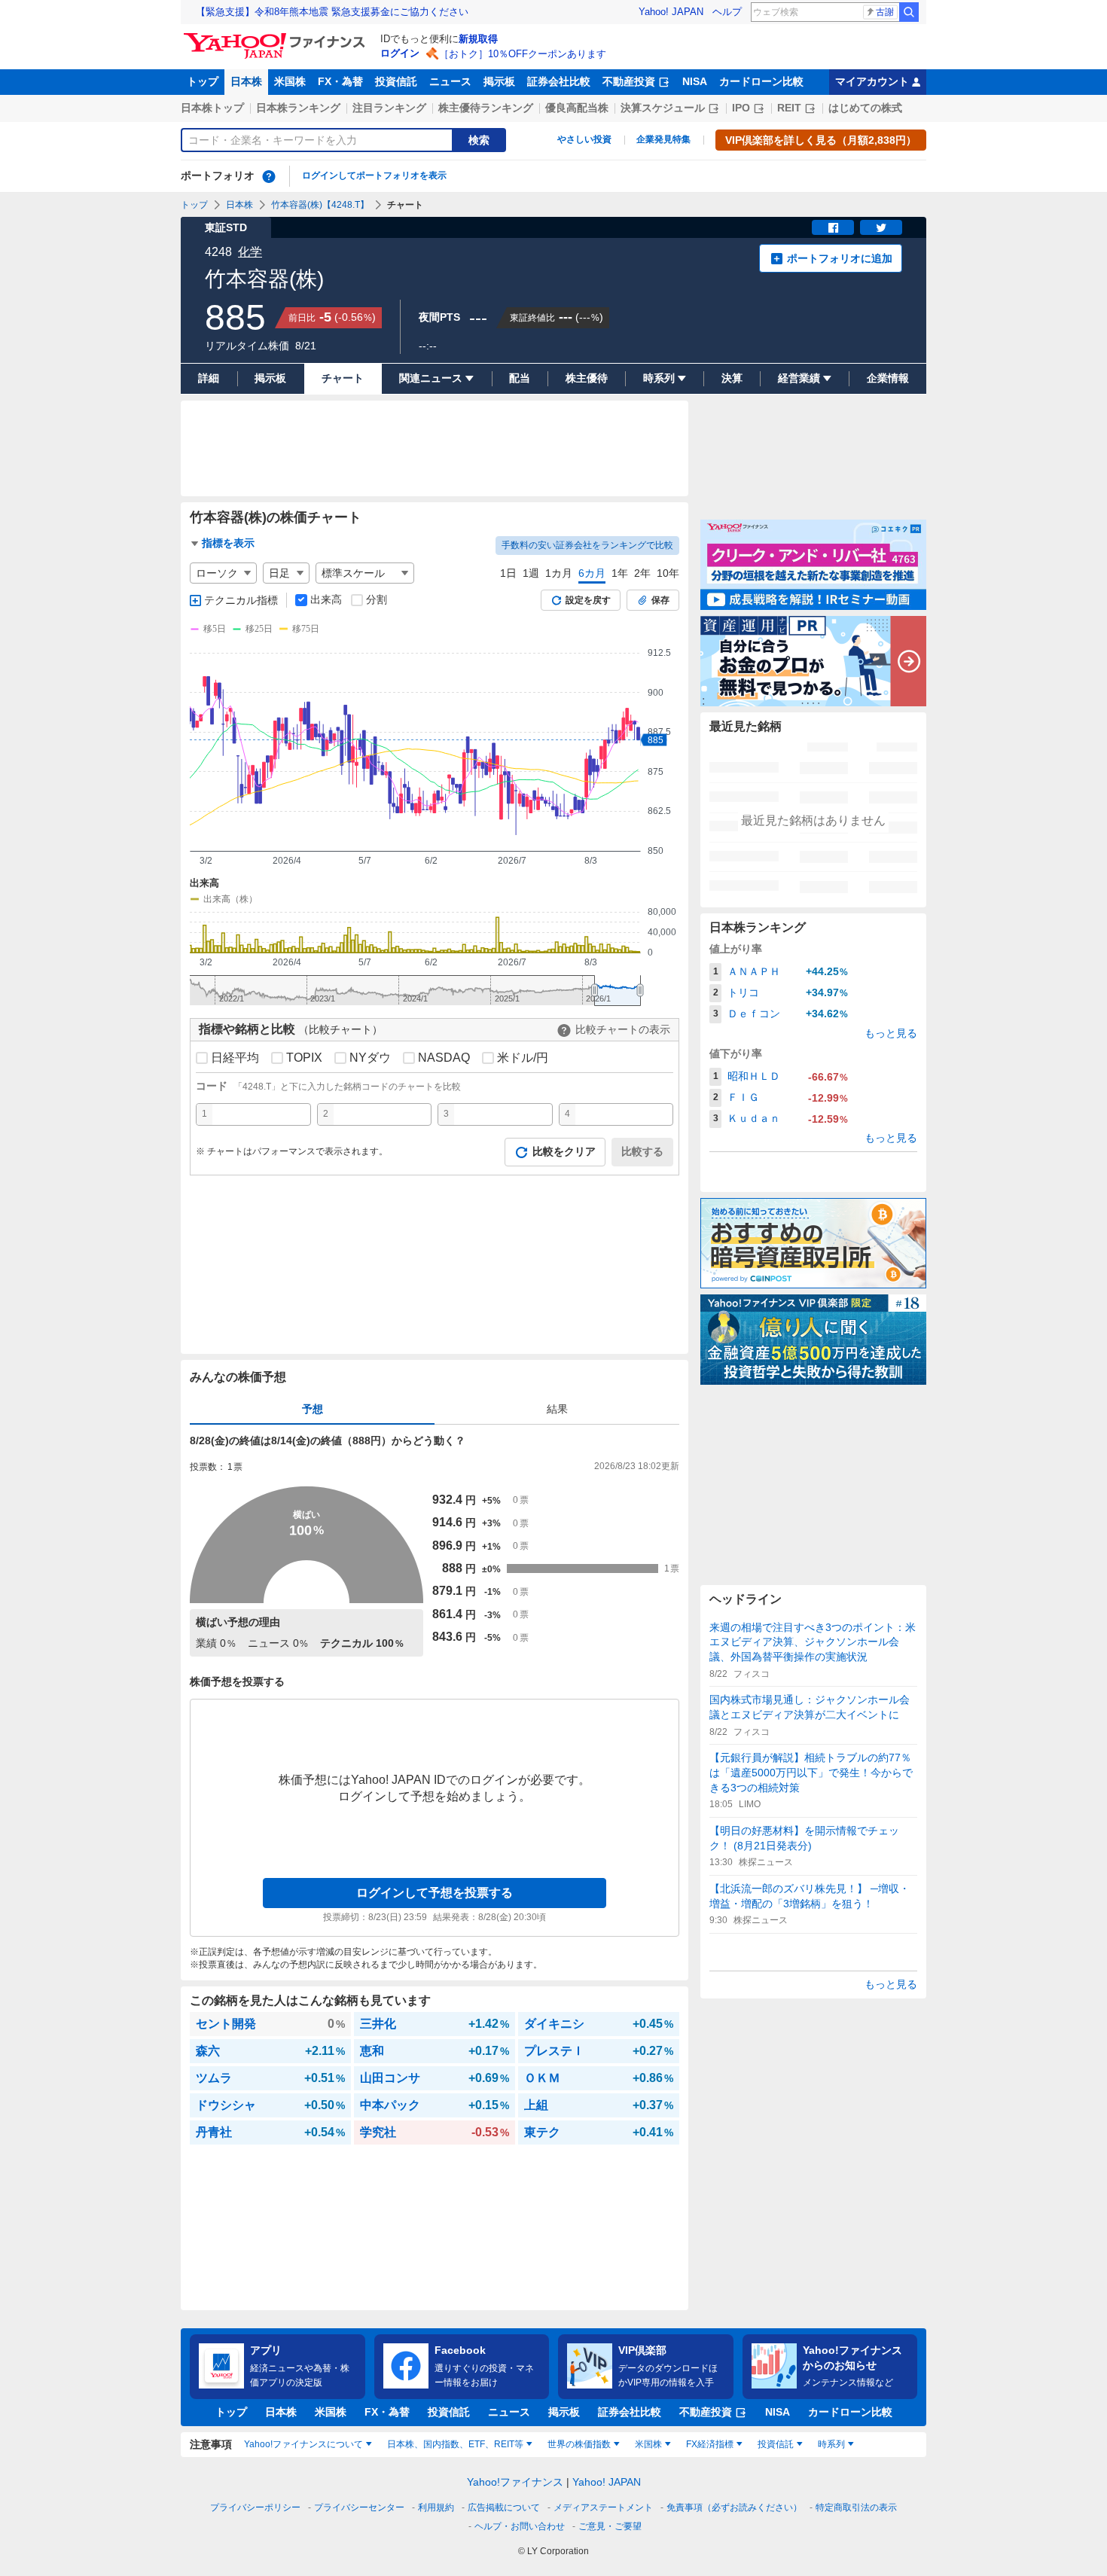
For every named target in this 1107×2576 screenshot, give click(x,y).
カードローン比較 (761, 81)
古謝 (885, 12)
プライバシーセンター (359, 2507)
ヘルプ (727, 12)
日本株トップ (212, 108)
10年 (668, 573)
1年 (620, 573)
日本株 (246, 81)
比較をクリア (564, 1151)
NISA (695, 81)
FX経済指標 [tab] (710, 2444)
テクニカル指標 (241, 600)
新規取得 (478, 39)
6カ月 (592, 573)
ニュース (450, 81)
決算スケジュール (663, 108)
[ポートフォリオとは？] (269, 176)
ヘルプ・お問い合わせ (520, 2526)
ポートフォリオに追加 (840, 258)
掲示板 (499, 81)
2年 (642, 573)
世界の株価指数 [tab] (579, 2444)
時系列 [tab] (831, 2444)
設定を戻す (588, 600)
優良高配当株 (577, 108)
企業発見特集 (663, 139)
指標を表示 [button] (228, 543)
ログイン (400, 53)
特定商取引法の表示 (856, 2507)
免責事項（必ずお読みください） (734, 2507)
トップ (203, 81)
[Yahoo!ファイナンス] (277, 37)
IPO (741, 108)
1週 (531, 573)
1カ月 (559, 573)
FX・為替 (340, 81)
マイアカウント (872, 81)
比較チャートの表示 (623, 1029)
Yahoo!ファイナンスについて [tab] (303, 2444)
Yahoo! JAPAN (671, 12)
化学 (250, 252)
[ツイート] (881, 227)
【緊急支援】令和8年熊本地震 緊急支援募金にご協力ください (332, 12)
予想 (313, 1409)
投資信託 (396, 81)
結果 (557, 1409)
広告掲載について (504, 2507)
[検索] (909, 12)
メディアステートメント (603, 2507)
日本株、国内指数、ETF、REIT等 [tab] (455, 2444)
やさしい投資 (584, 139)
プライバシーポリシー (255, 2507)
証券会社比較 (559, 81)
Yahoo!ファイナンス (515, 2482)
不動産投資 (629, 81)
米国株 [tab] (648, 2444)
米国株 (290, 81)
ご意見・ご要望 (610, 2526)
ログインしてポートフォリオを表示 (374, 175)
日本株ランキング (298, 108)
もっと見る (891, 1033)
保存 (660, 600)
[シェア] (833, 227)
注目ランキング (389, 108)
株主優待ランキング (486, 108)
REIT (789, 108)
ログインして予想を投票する (435, 1893)
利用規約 (436, 2507)
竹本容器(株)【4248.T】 (320, 205)
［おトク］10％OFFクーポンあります (523, 54)
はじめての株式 (865, 108)
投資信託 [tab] (776, 2444)
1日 (508, 573)
